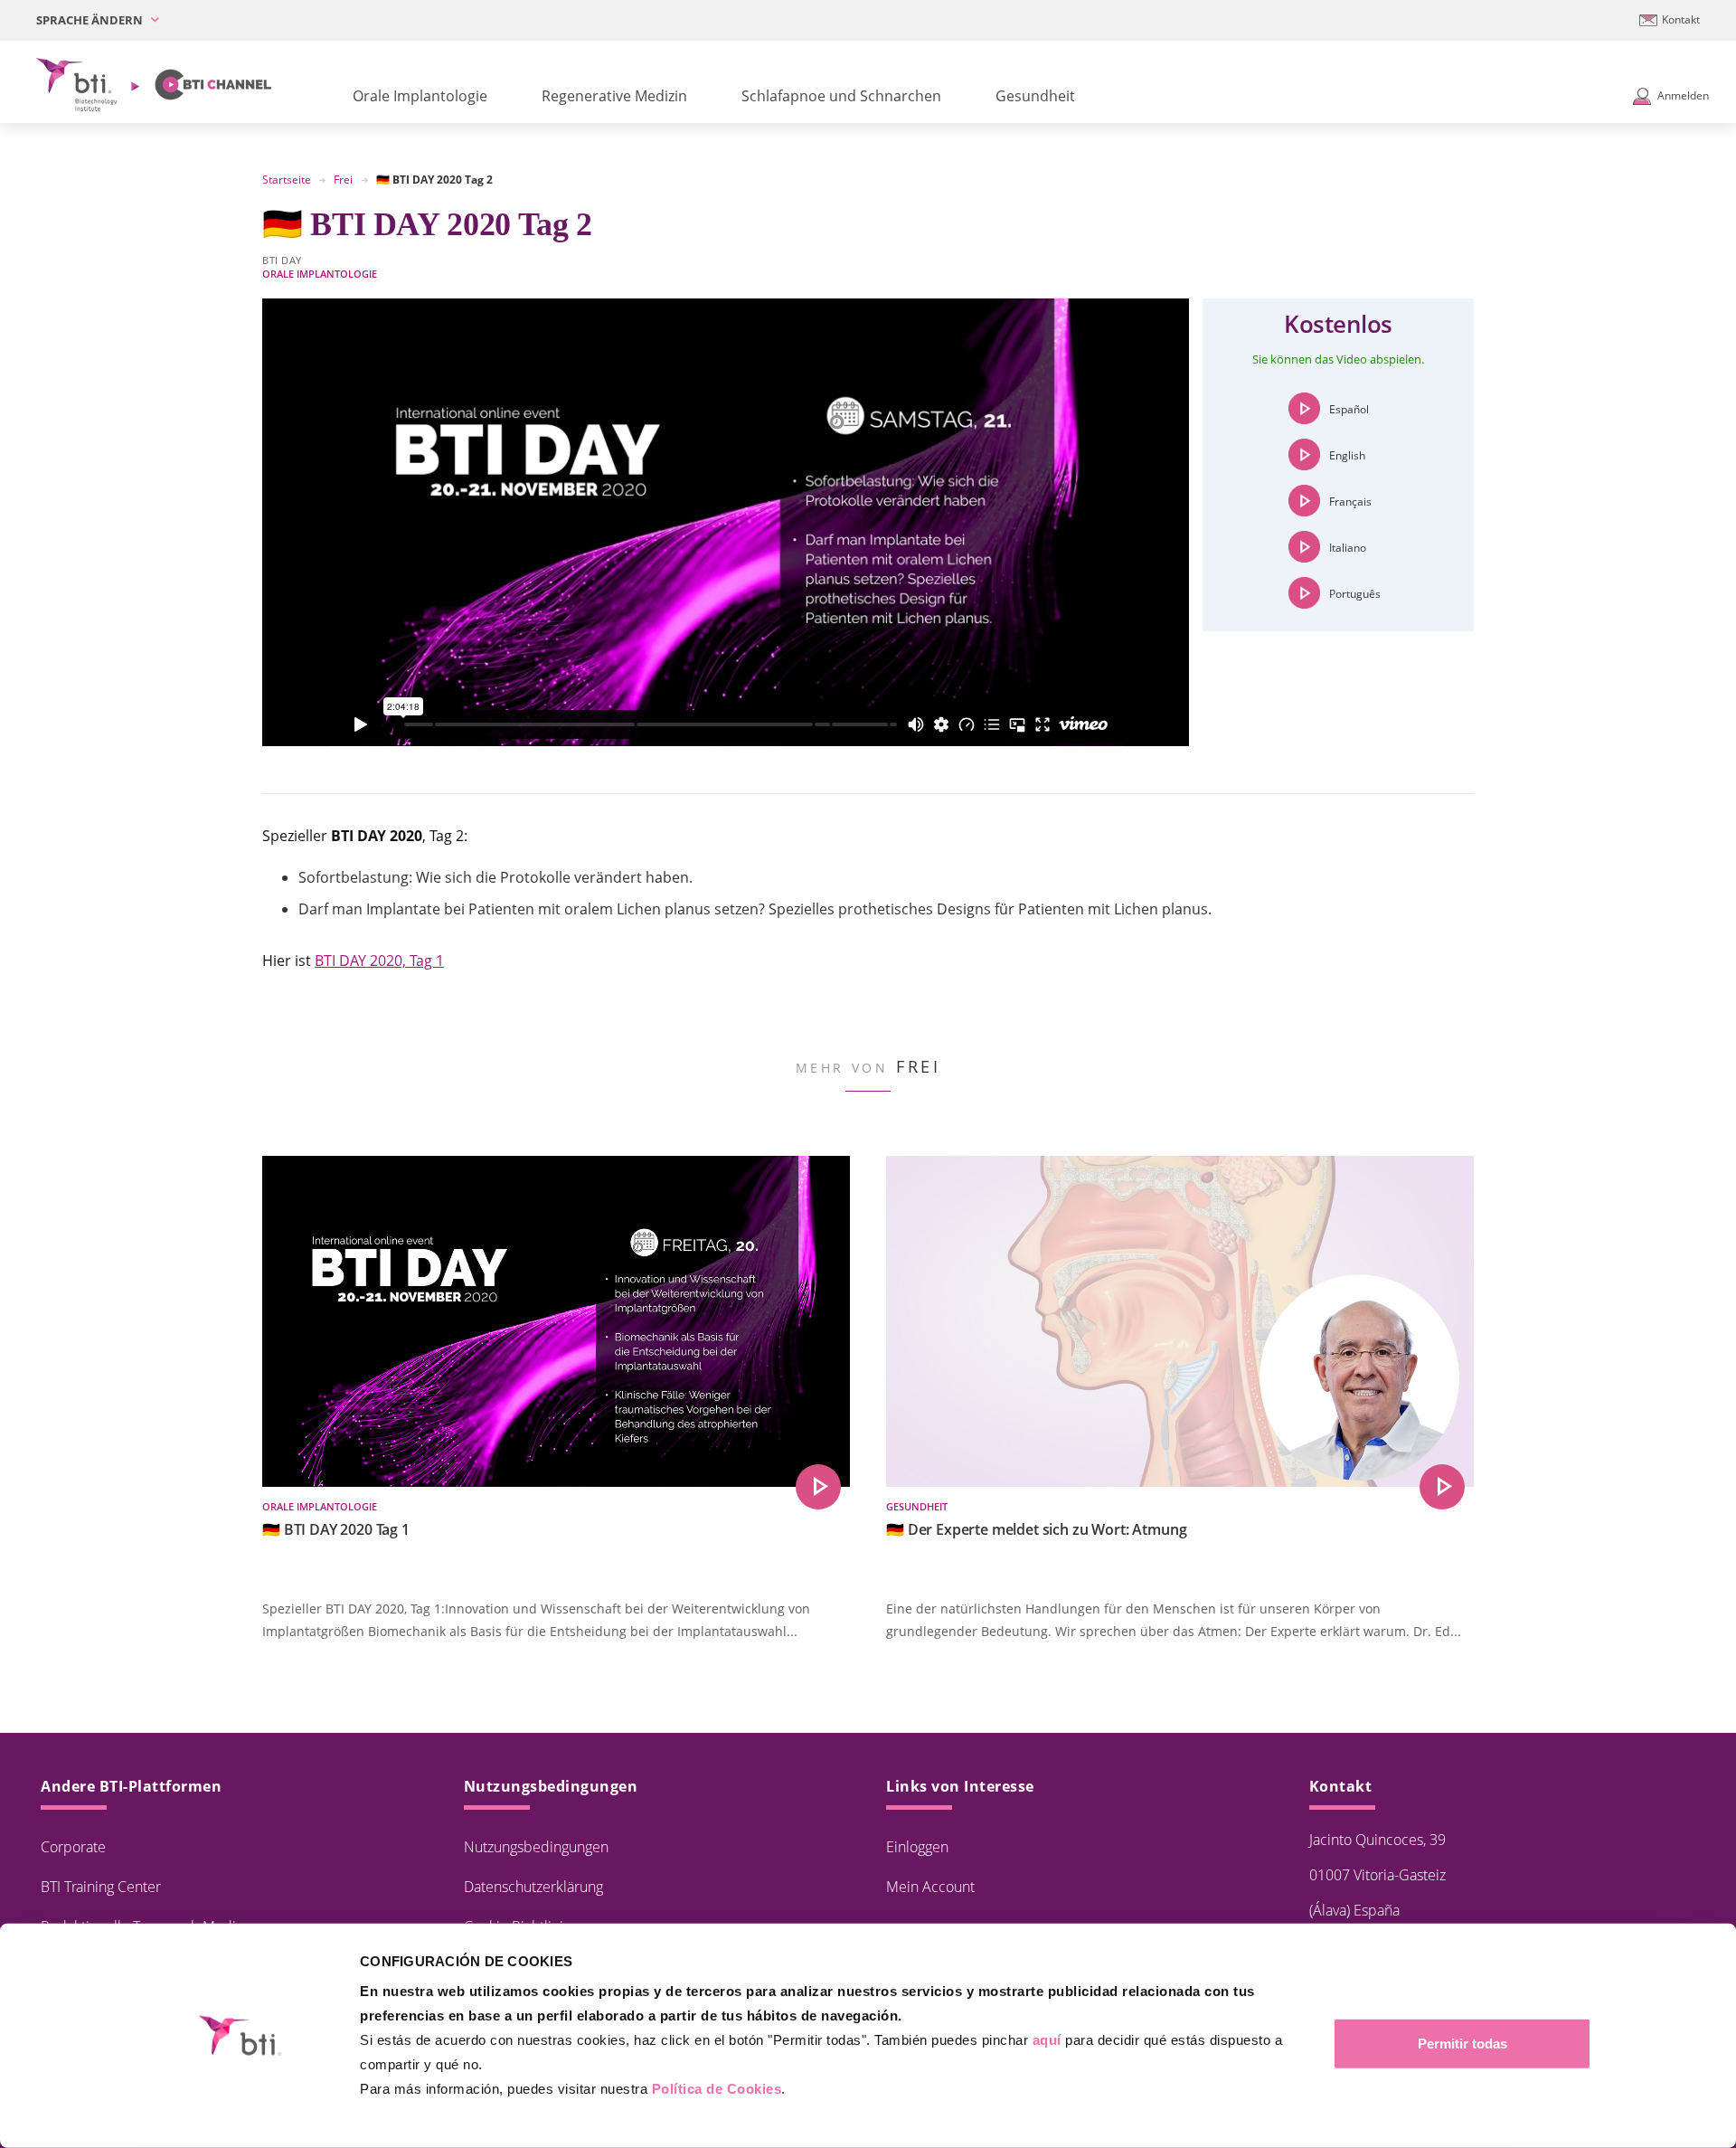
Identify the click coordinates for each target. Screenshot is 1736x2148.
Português (1355, 594)
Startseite (287, 180)
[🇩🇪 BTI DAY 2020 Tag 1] (818, 1487)
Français (1350, 502)
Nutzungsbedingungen (536, 1847)
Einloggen (917, 1847)
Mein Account (930, 1887)
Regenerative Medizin (614, 96)
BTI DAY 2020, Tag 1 (379, 960)
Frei (343, 180)
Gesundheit (1035, 96)
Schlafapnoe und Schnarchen (841, 96)
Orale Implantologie (420, 96)
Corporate (73, 1847)
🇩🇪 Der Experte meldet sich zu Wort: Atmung (1036, 1529)
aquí (1047, 2040)
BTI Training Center (101, 1887)
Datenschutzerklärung (533, 1887)
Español (1349, 409)
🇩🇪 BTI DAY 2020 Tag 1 (336, 1529)
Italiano (1348, 548)
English (1347, 455)
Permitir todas (1462, 2044)
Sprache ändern (91, 20)
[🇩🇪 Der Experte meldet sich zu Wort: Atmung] (1442, 1487)
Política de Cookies (717, 2089)
